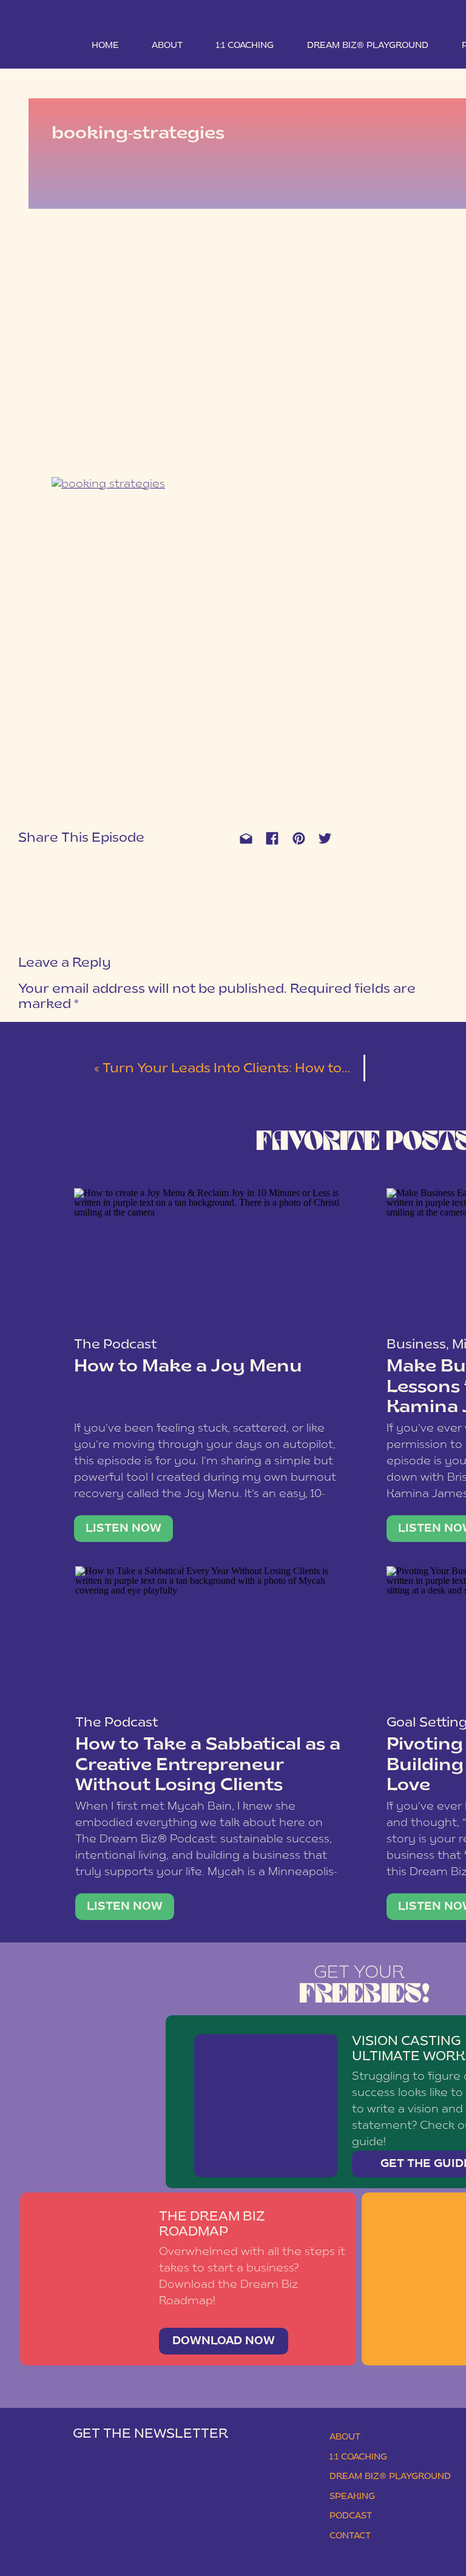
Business (416, 1345)
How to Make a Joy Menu (188, 1367)
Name (34, 1181)
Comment (44, 1028)
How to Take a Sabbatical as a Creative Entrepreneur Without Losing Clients (208, 1766)
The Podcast (115, 1345)
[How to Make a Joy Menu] (208, 1260)
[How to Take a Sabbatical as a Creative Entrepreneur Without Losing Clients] (210, 1638)
